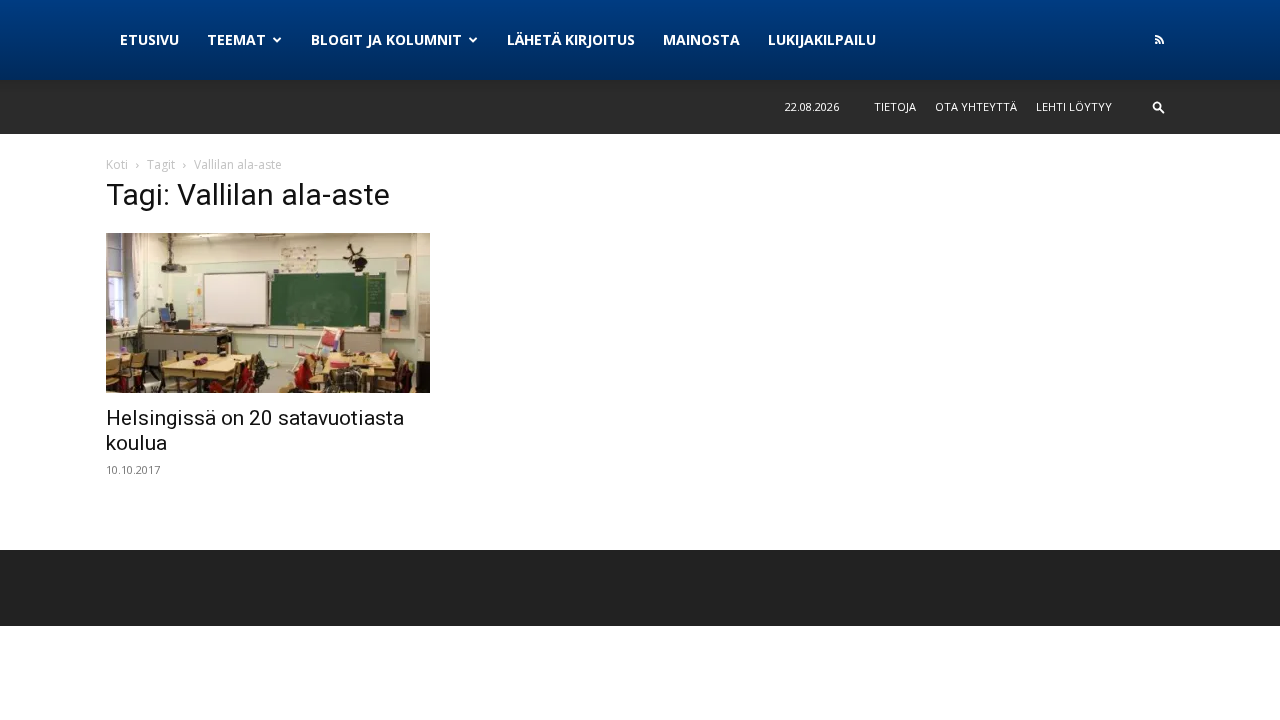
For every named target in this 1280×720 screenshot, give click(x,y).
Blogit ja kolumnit (386, 39)
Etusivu (149, 39)
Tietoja (895, 106)
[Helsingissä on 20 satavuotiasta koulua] (268, 313)
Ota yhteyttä (976, 106)
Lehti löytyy (1074, 106)
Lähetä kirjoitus (571, 39)
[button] (1159, 106)
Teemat (236, 39)
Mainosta (701, 39)
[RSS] (1159, 40)
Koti (117, 164)
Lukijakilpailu (822, 39)
